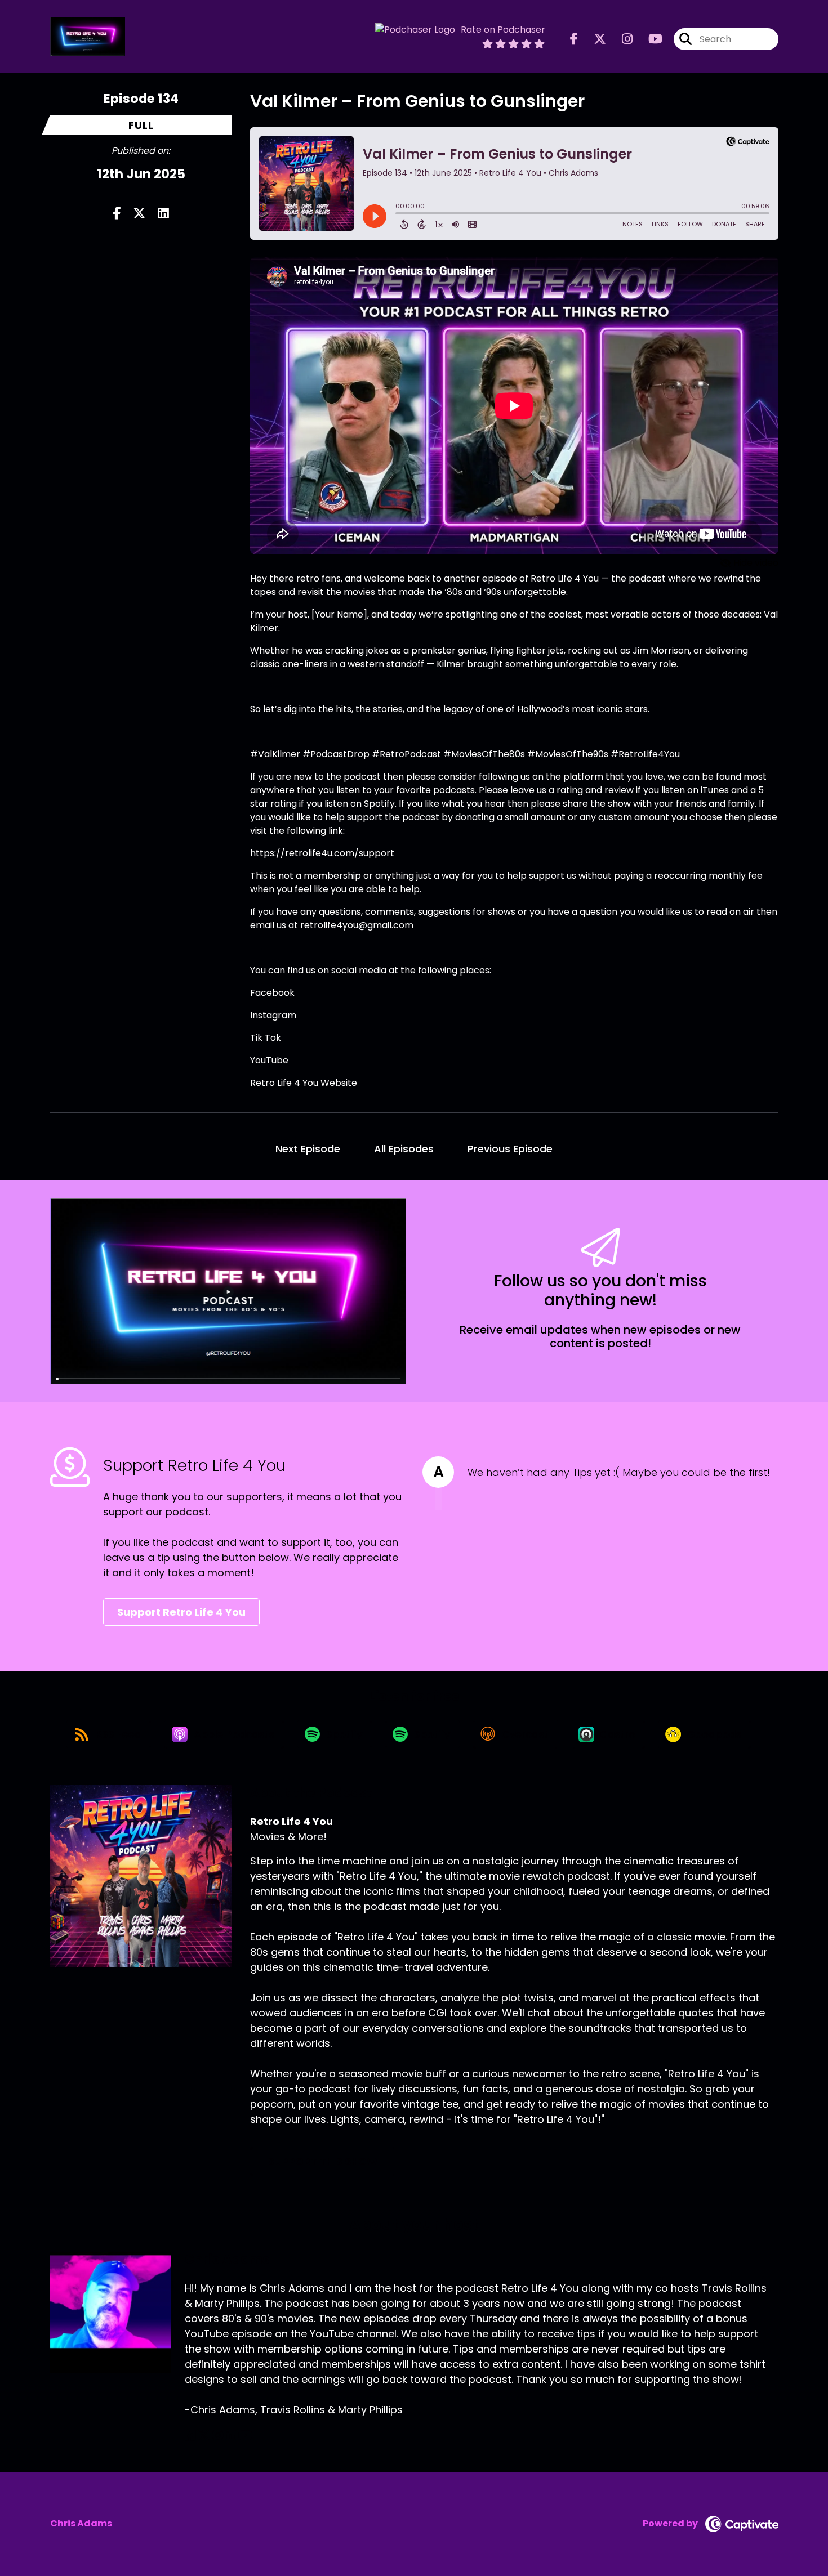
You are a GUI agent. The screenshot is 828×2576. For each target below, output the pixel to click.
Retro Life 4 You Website (304, 1083)
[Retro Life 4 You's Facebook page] (574, 39)
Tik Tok (266, 1038)
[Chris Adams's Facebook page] (190, 2436)
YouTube (269, 1060)
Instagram (273, 1015)
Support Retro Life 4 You (181, 1612)
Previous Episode (510, 1149)
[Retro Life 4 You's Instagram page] (620, 39)
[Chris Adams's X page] (204, 2436)
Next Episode (308, 1149)
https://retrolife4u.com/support (322, 853)
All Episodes (404, 1149)
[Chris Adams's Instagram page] (218, 2436)
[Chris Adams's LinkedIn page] (231, 2436)
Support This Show (323, 2161)
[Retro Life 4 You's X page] (593, 39)
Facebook (272, 993)
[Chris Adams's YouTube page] (245, 2436)
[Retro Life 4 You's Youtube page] (649, 39)
